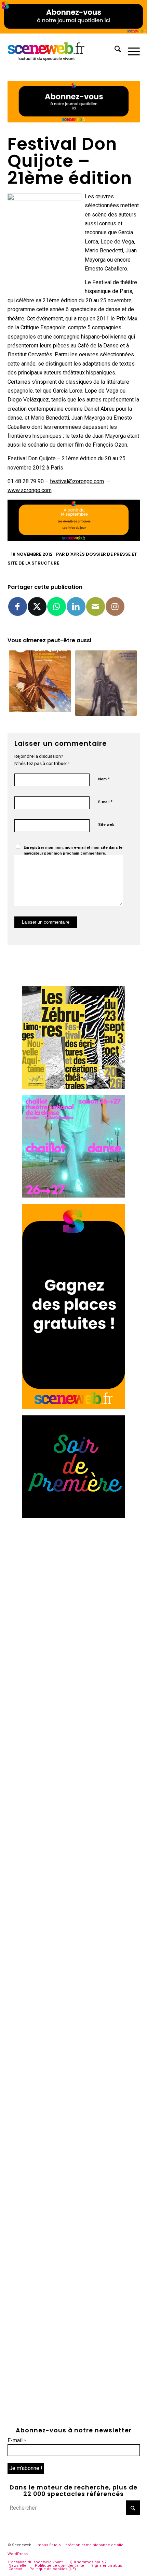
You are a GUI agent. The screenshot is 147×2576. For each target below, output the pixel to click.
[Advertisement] (73, 1598)
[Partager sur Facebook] (18, 606)
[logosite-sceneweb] (61, 50)
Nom (104, 779)
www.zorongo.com (30, 490)
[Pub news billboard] (73, 32)
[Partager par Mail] (96, 606)
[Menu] (130, 50)
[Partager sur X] (37, 606)
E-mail (105, 802)
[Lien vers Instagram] (115, 606)
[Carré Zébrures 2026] (73, 1087)
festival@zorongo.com (77, 481)
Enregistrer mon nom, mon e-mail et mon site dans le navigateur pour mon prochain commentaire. (73, 850)
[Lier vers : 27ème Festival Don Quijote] (106, 683)
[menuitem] (114, 50)
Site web (106, 825)
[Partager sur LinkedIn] (76, 606)
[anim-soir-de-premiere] (73, 1516)
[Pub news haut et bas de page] (74, 121)
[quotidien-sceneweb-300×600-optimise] (73, 1407)
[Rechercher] (114, 50)
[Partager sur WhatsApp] (57, 606)
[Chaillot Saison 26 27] (73, 1196)
